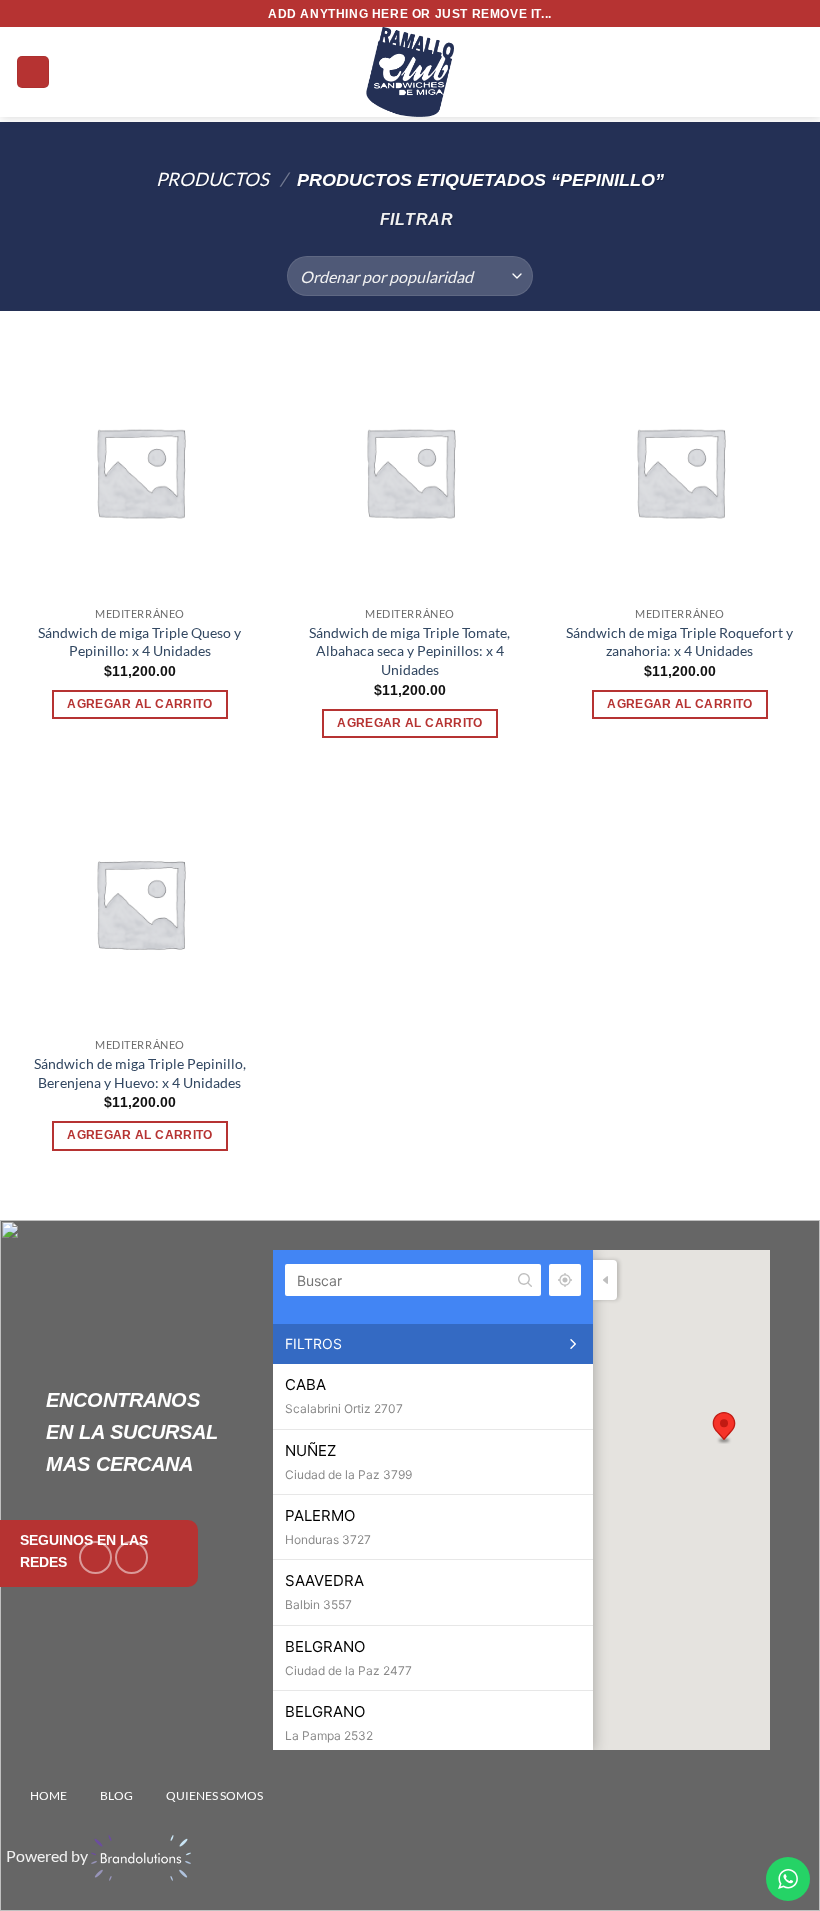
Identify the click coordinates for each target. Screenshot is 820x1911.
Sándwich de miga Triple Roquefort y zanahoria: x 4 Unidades (679, 642)
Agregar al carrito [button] (139, 704)
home (48, 1795)
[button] (33, 72)
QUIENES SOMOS (214, 1795)
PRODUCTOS (212, 179)
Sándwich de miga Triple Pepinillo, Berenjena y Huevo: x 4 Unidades (140, 1073)
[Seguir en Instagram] (131, 1557)
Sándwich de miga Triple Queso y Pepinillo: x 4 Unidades (139, 642)
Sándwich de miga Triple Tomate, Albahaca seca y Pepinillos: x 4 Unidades (409, 651)
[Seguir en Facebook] (95, 1557)
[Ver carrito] (795, 72)
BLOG (116, 1795)
